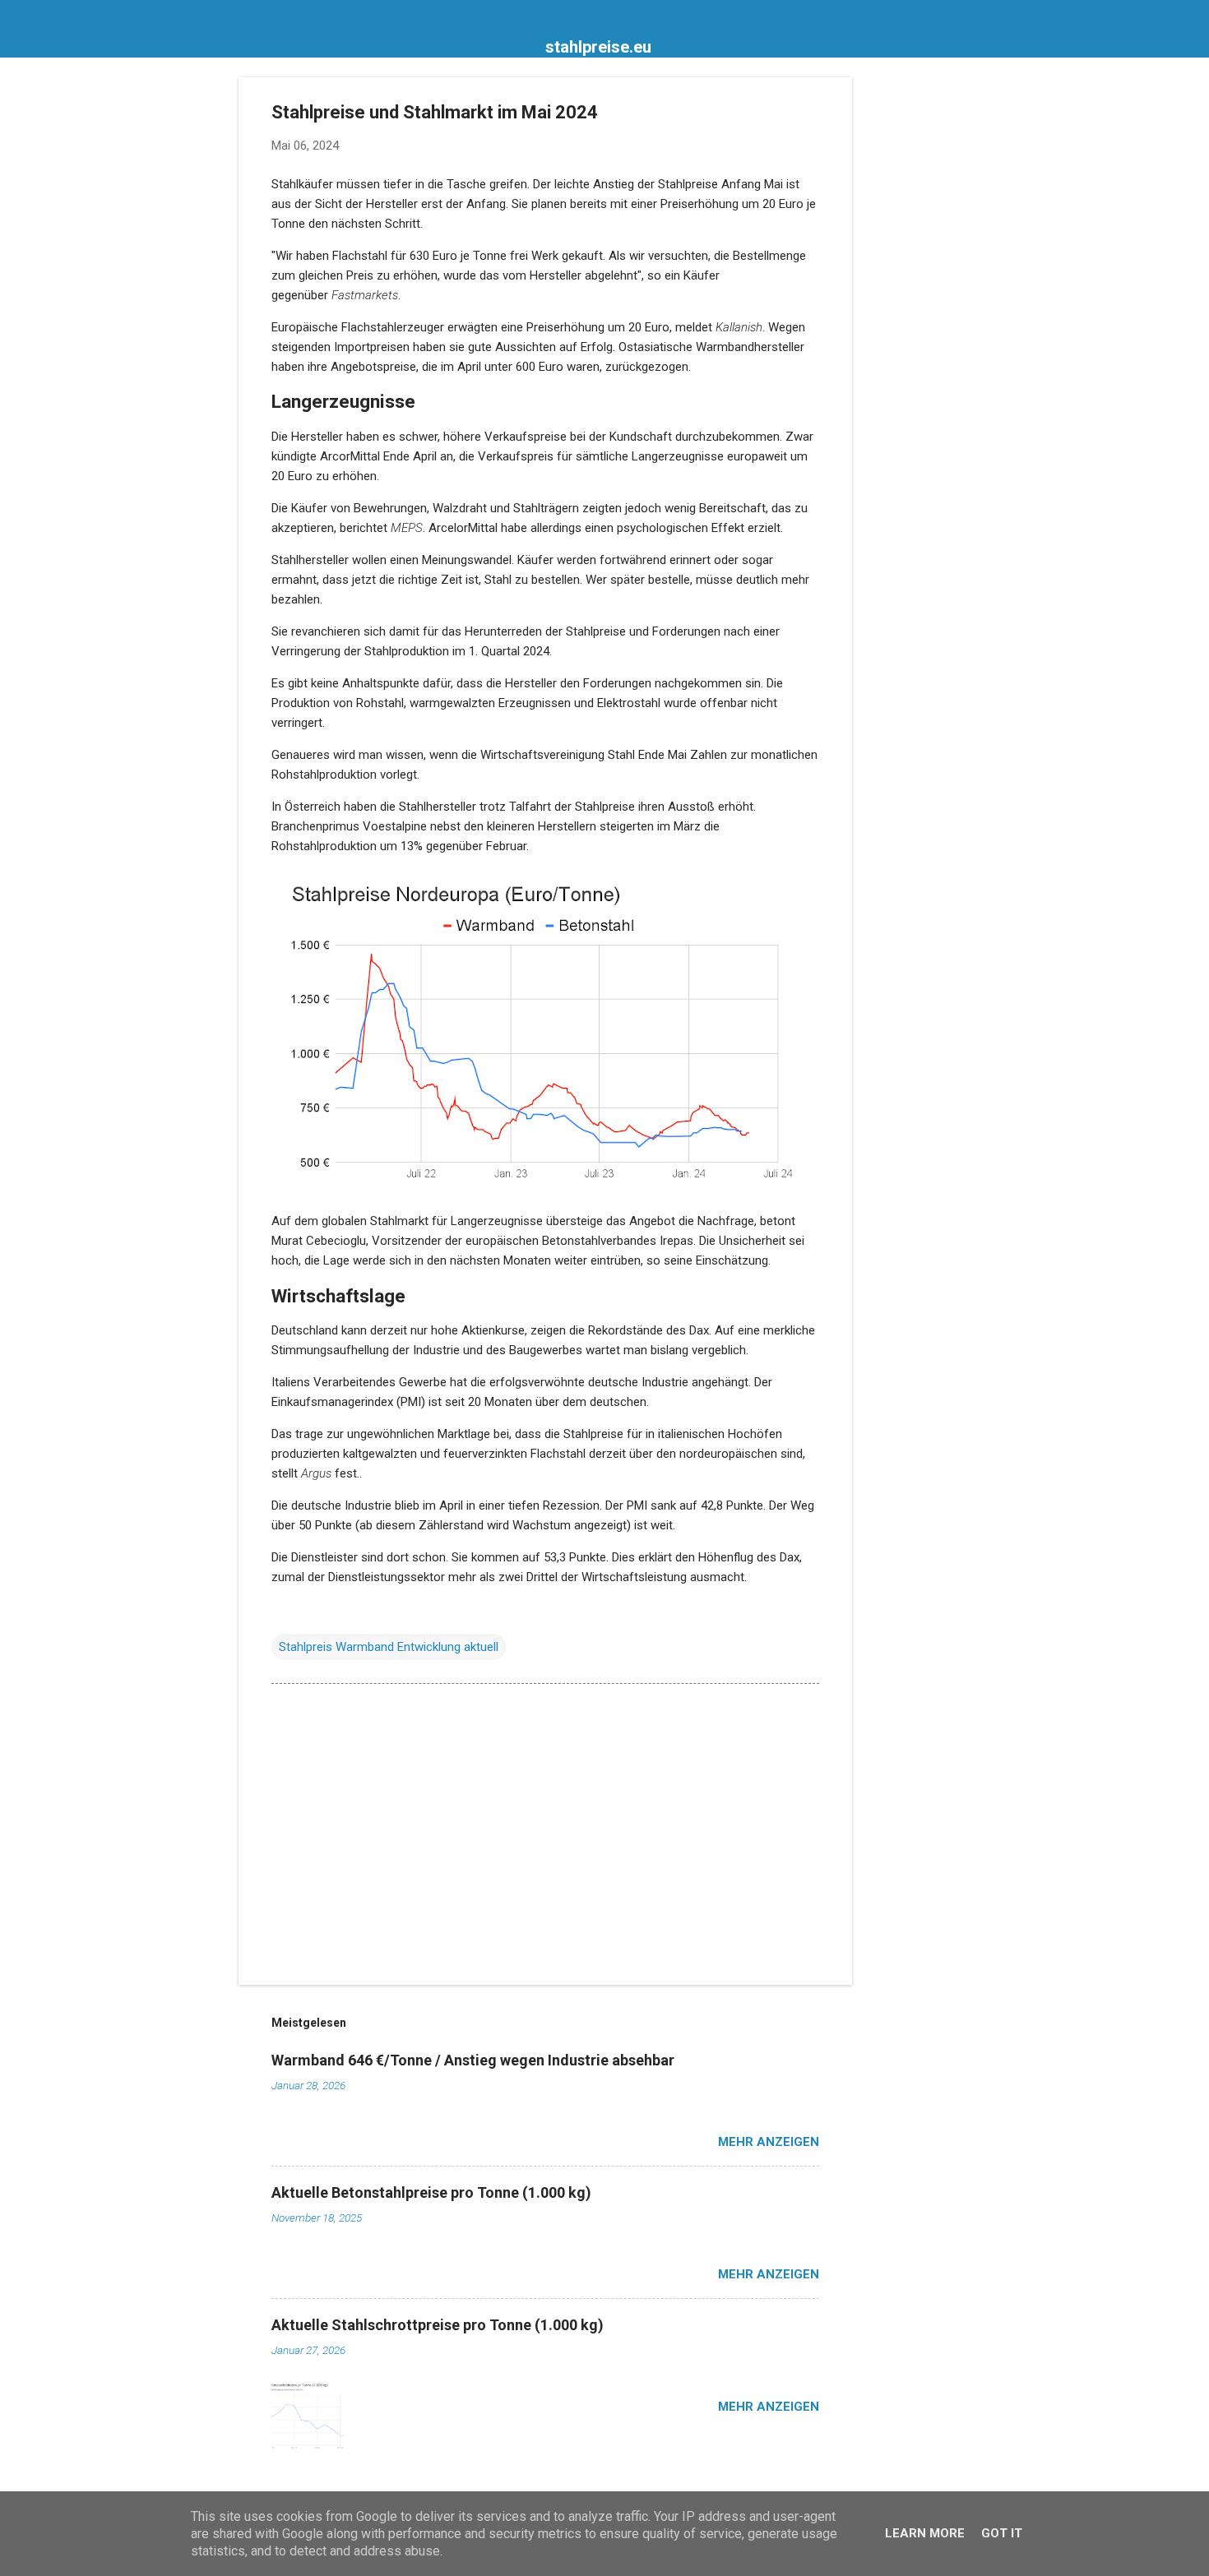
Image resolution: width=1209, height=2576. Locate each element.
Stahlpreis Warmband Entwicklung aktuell (389, 1647)
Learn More (925, 2533)
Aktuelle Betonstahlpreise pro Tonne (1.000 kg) (431, 2192)
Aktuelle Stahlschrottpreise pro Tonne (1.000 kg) (438, 2325)
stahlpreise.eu (598, 47)
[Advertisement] (918, 324)
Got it (1002, 2533)
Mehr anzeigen (769, 2142)
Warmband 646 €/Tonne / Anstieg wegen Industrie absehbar (473, 2060)
